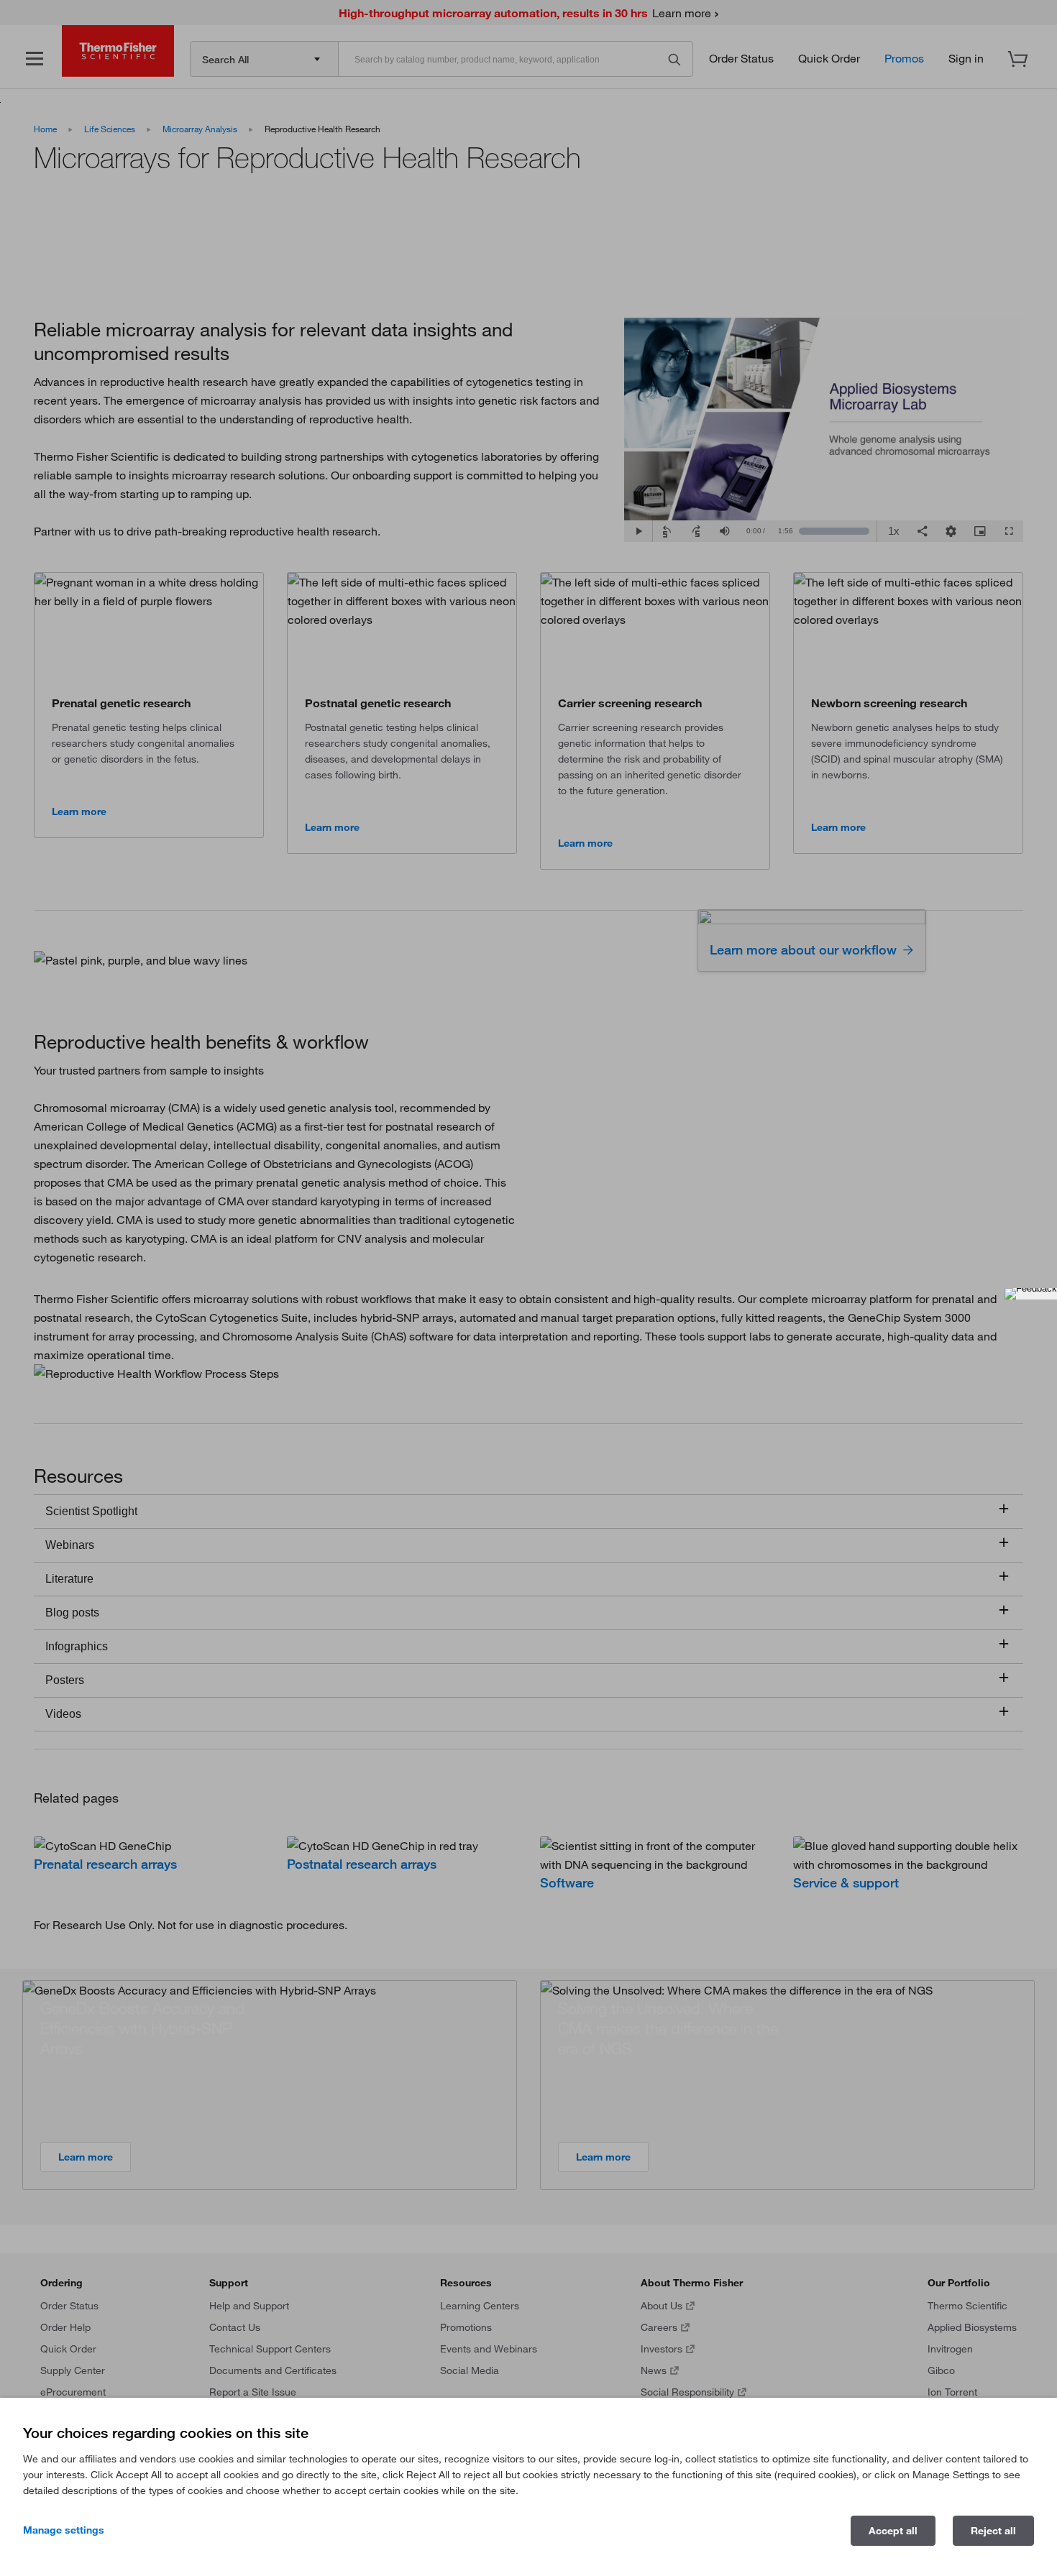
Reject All (993, 2531)
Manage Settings (64, 2530)
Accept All (893, 2531)
